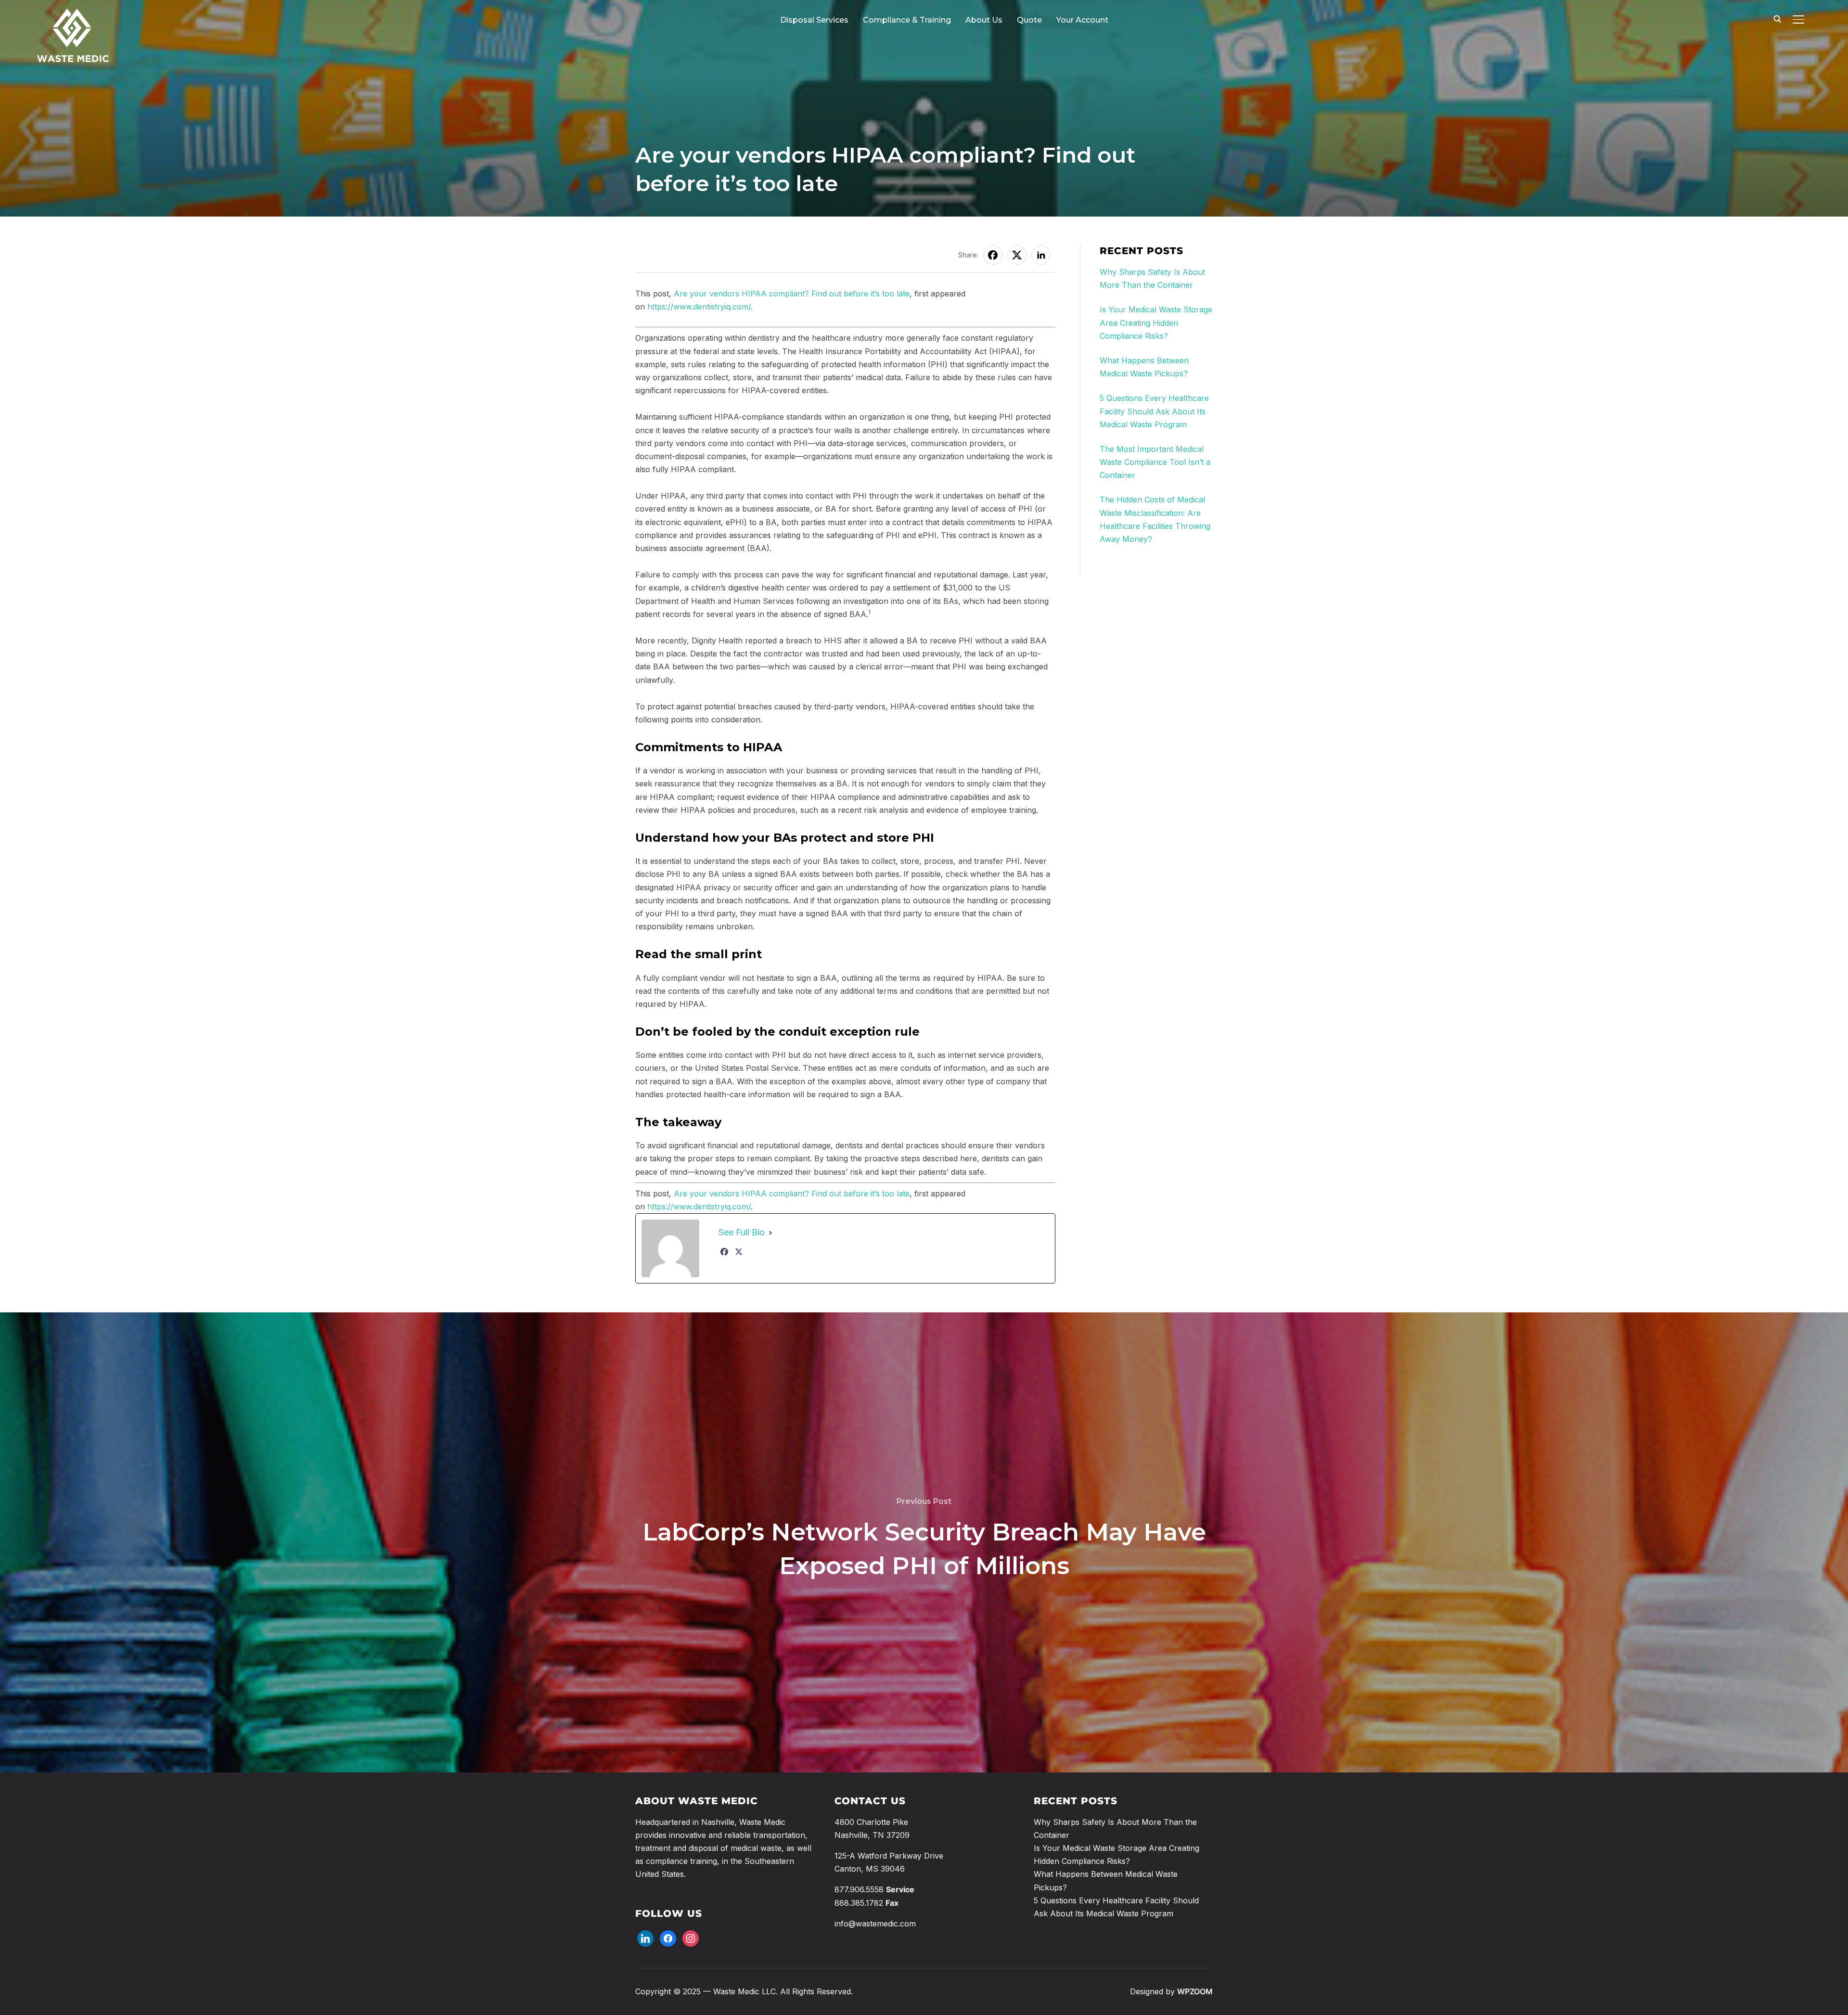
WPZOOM (1195, 1991)
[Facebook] (724, 1252)
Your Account (1082, 20)
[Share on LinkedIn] (1041, 255)
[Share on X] (1017, 255)
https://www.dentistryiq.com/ (699, 307)
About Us (984, 20)
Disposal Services (814, 20)
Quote (1029, 20)
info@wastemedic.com (875, 1924)
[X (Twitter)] (739, 1252)
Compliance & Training (907, 20)
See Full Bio (742, 1232)
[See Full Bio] (770, 1233)
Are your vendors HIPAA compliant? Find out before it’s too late (792, 294)
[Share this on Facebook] (993, 255)
